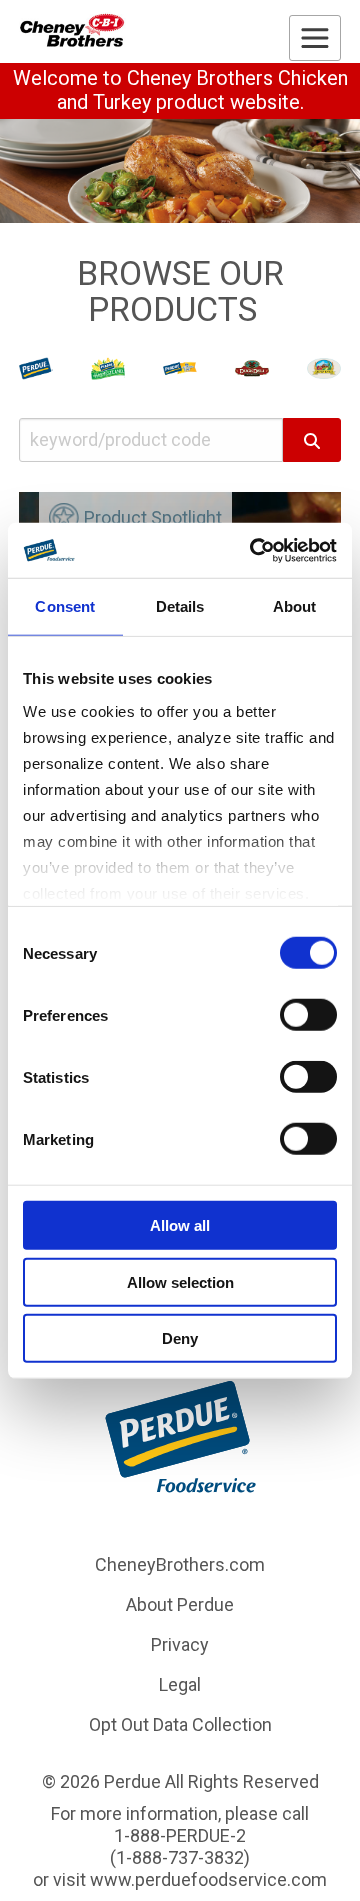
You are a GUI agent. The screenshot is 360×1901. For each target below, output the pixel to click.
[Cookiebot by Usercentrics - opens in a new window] (254, 550)
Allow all (180, 1225)
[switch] (308, 1015)
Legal (180, 1684)
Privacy (180, 1644)
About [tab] (295, 606)
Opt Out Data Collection (180, 1724)
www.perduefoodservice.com (208, 1879)
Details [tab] (180, 606)
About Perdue (180, 1604)
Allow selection (180, 1281)
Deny (180, 1338)
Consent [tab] (65, 606)
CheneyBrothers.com (180, 1564)
